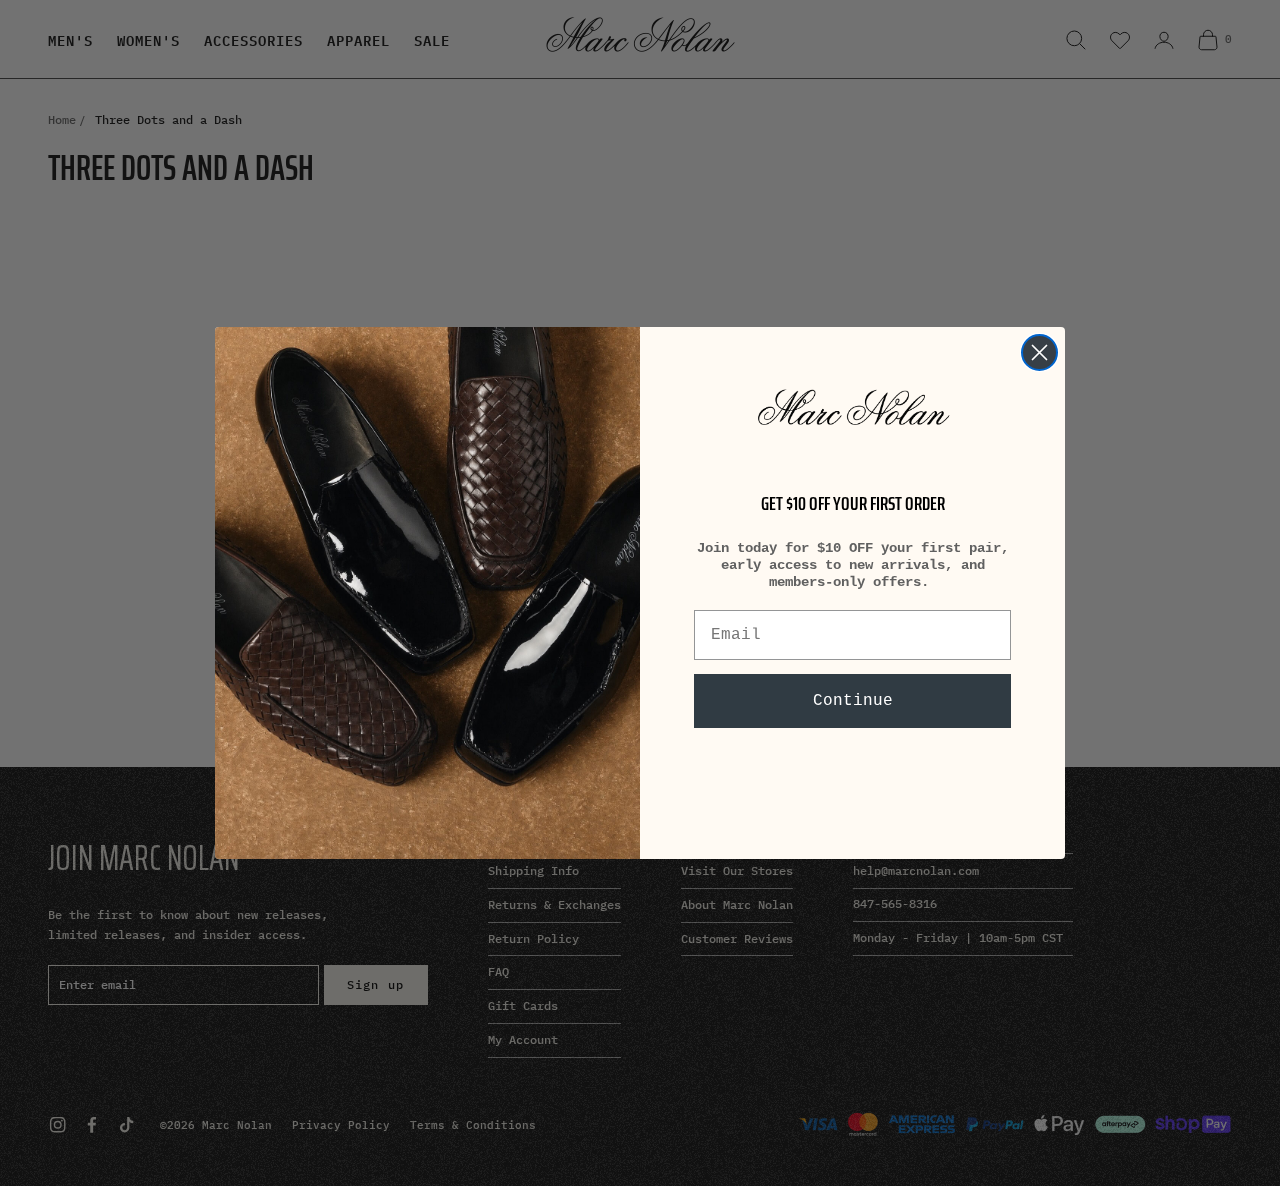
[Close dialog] (1039, 352)
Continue (853, 701)
